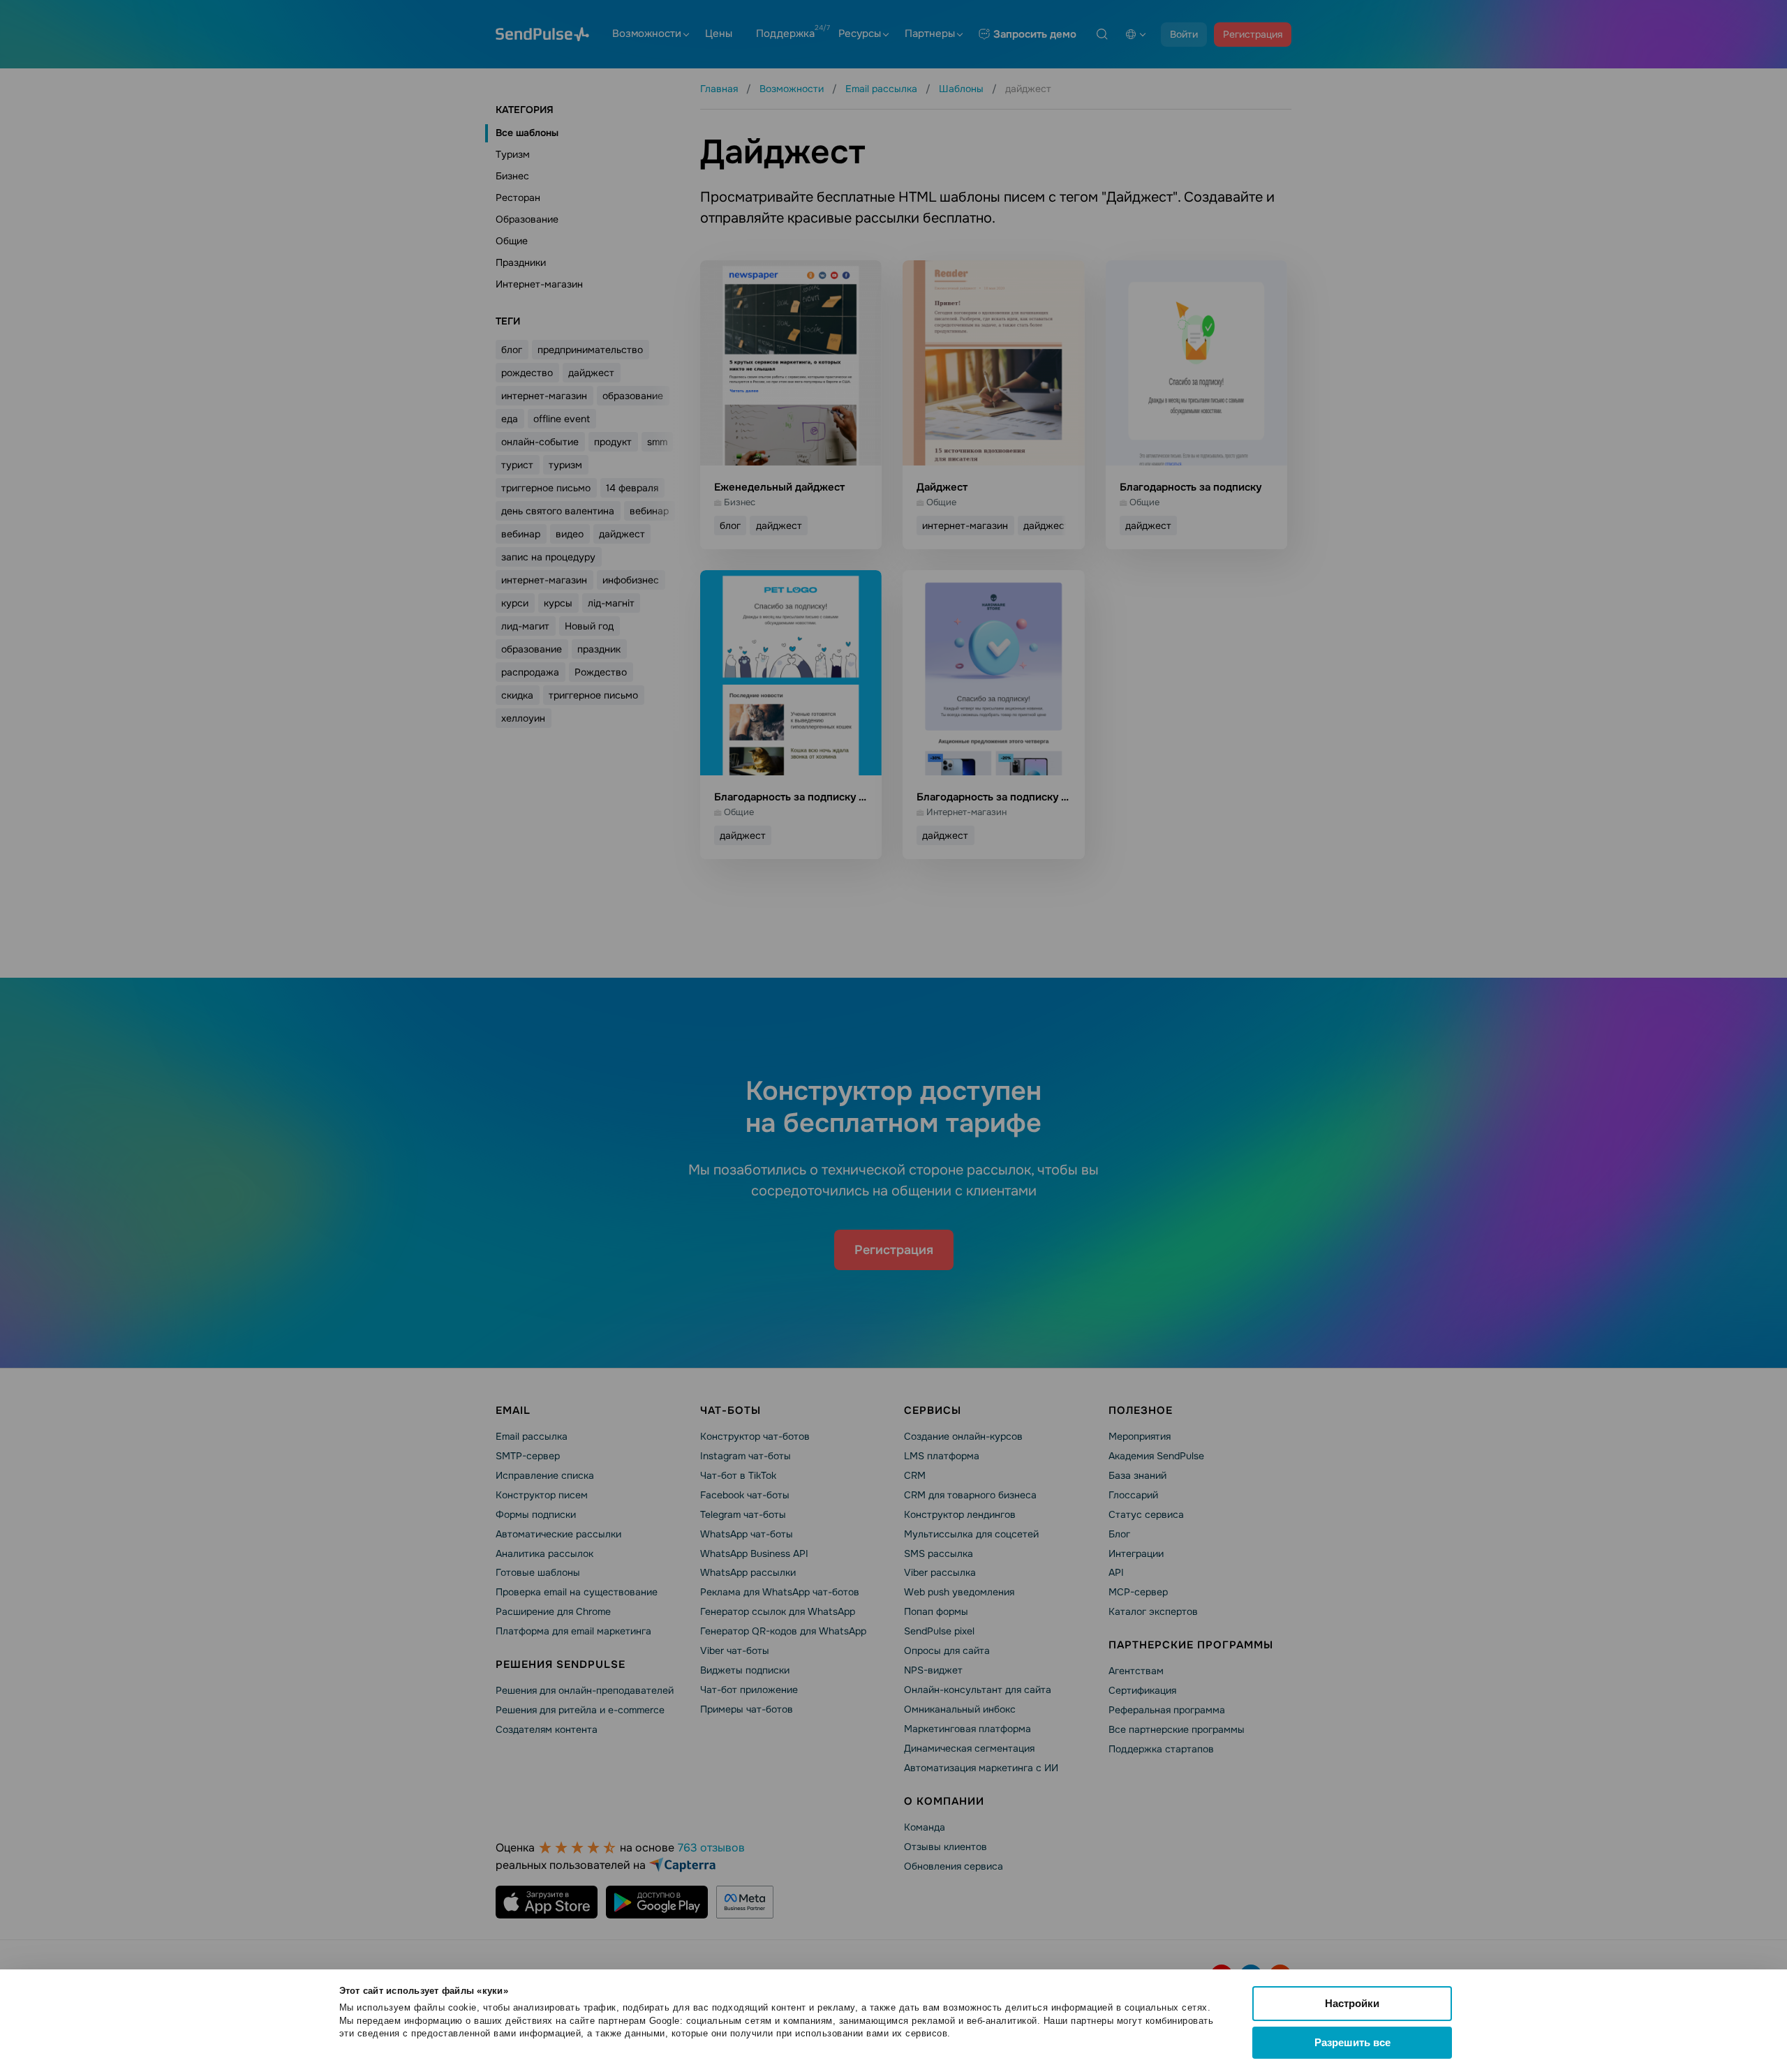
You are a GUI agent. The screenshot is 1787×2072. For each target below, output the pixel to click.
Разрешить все (1352, 2042)
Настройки (1352, 2003)
